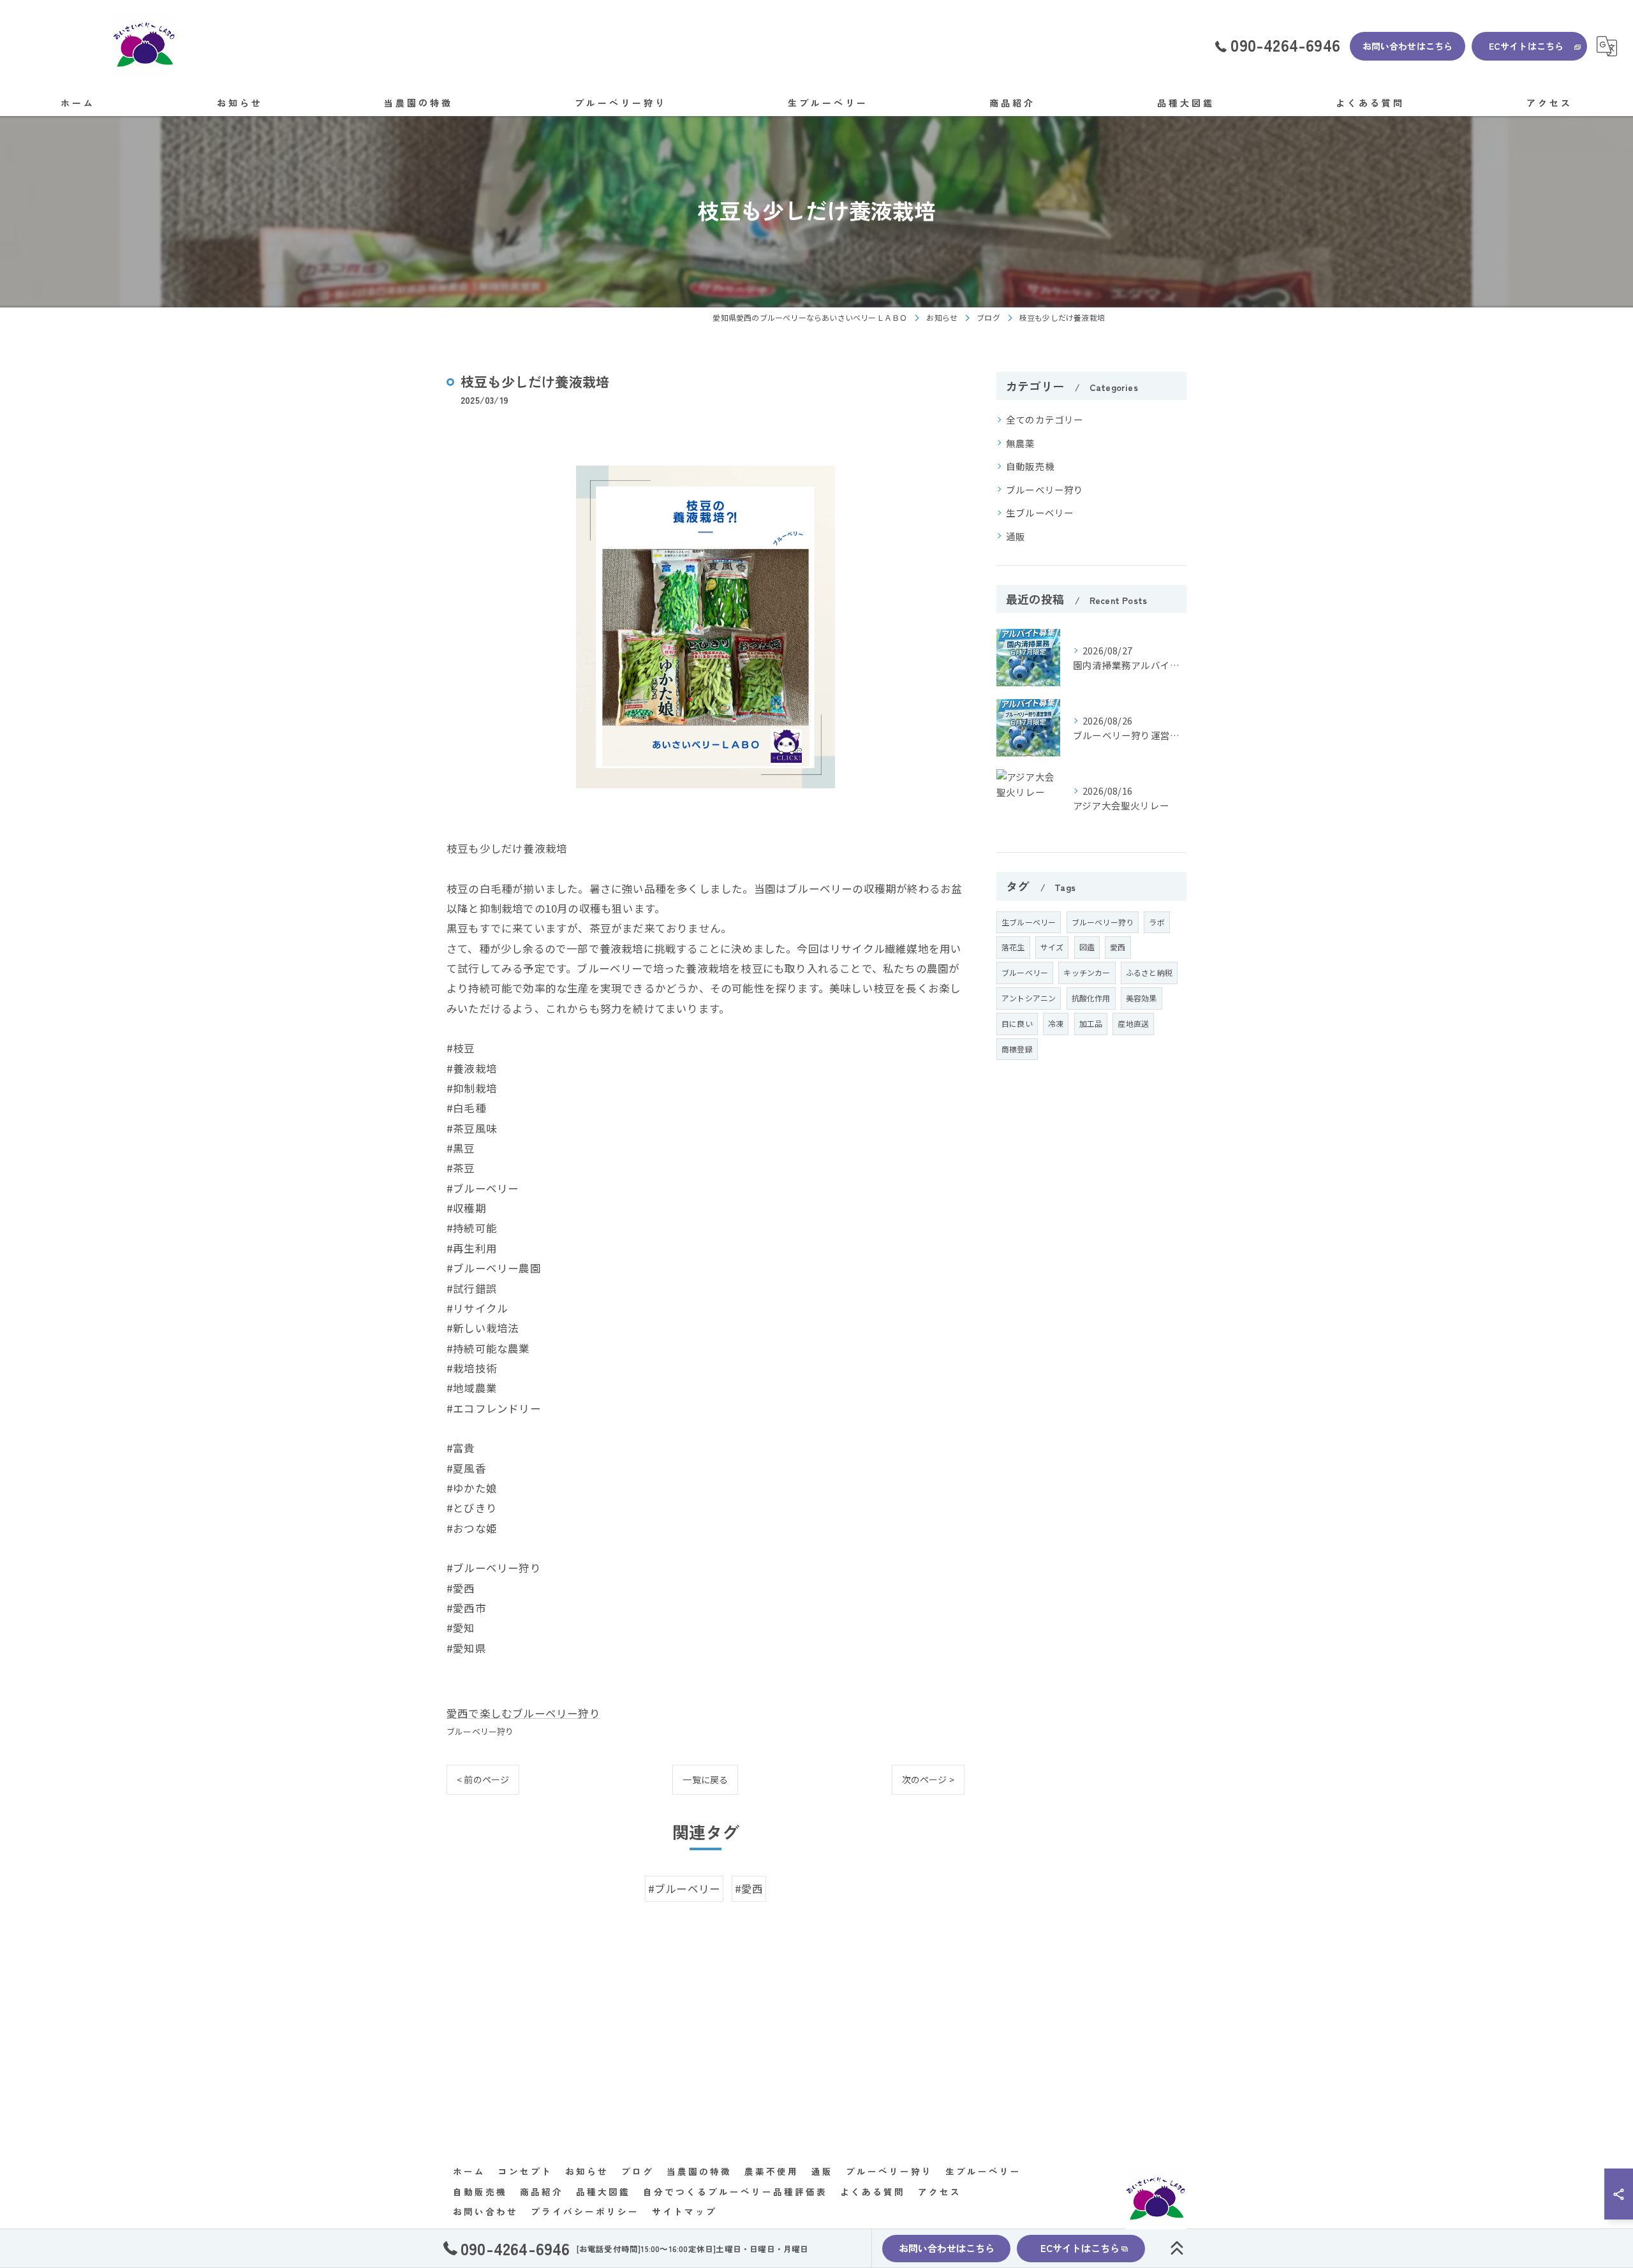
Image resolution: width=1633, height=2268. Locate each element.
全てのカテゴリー (1045, 419)
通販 (1016, 536)
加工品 (1091, 1023)
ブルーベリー (1025, 972)
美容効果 (1142, 998)
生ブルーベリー (1040, 512)
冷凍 (1056, 1023)
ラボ (1156, 922)
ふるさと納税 (1149, 972)
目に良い (1017, 1023)
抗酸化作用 (1091, 998)
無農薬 (1021, 443)
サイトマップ (684, 2211)
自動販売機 (1030, 466)
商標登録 (1017, 1049)
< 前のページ (483, 1779)
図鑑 (1087, 947)
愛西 (1118, 947)
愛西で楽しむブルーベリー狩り (523, 1713)
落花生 (1013, 947)
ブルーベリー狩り (480, 1731)
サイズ (1052, 947)
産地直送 (1133, 1023)
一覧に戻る (705, 1779)
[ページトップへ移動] (1177, 2248)
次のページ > (928, 1779)
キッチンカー (1087, 972)
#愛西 (749, 1889)
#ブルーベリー (684, 1889)
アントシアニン (1029, 998)
